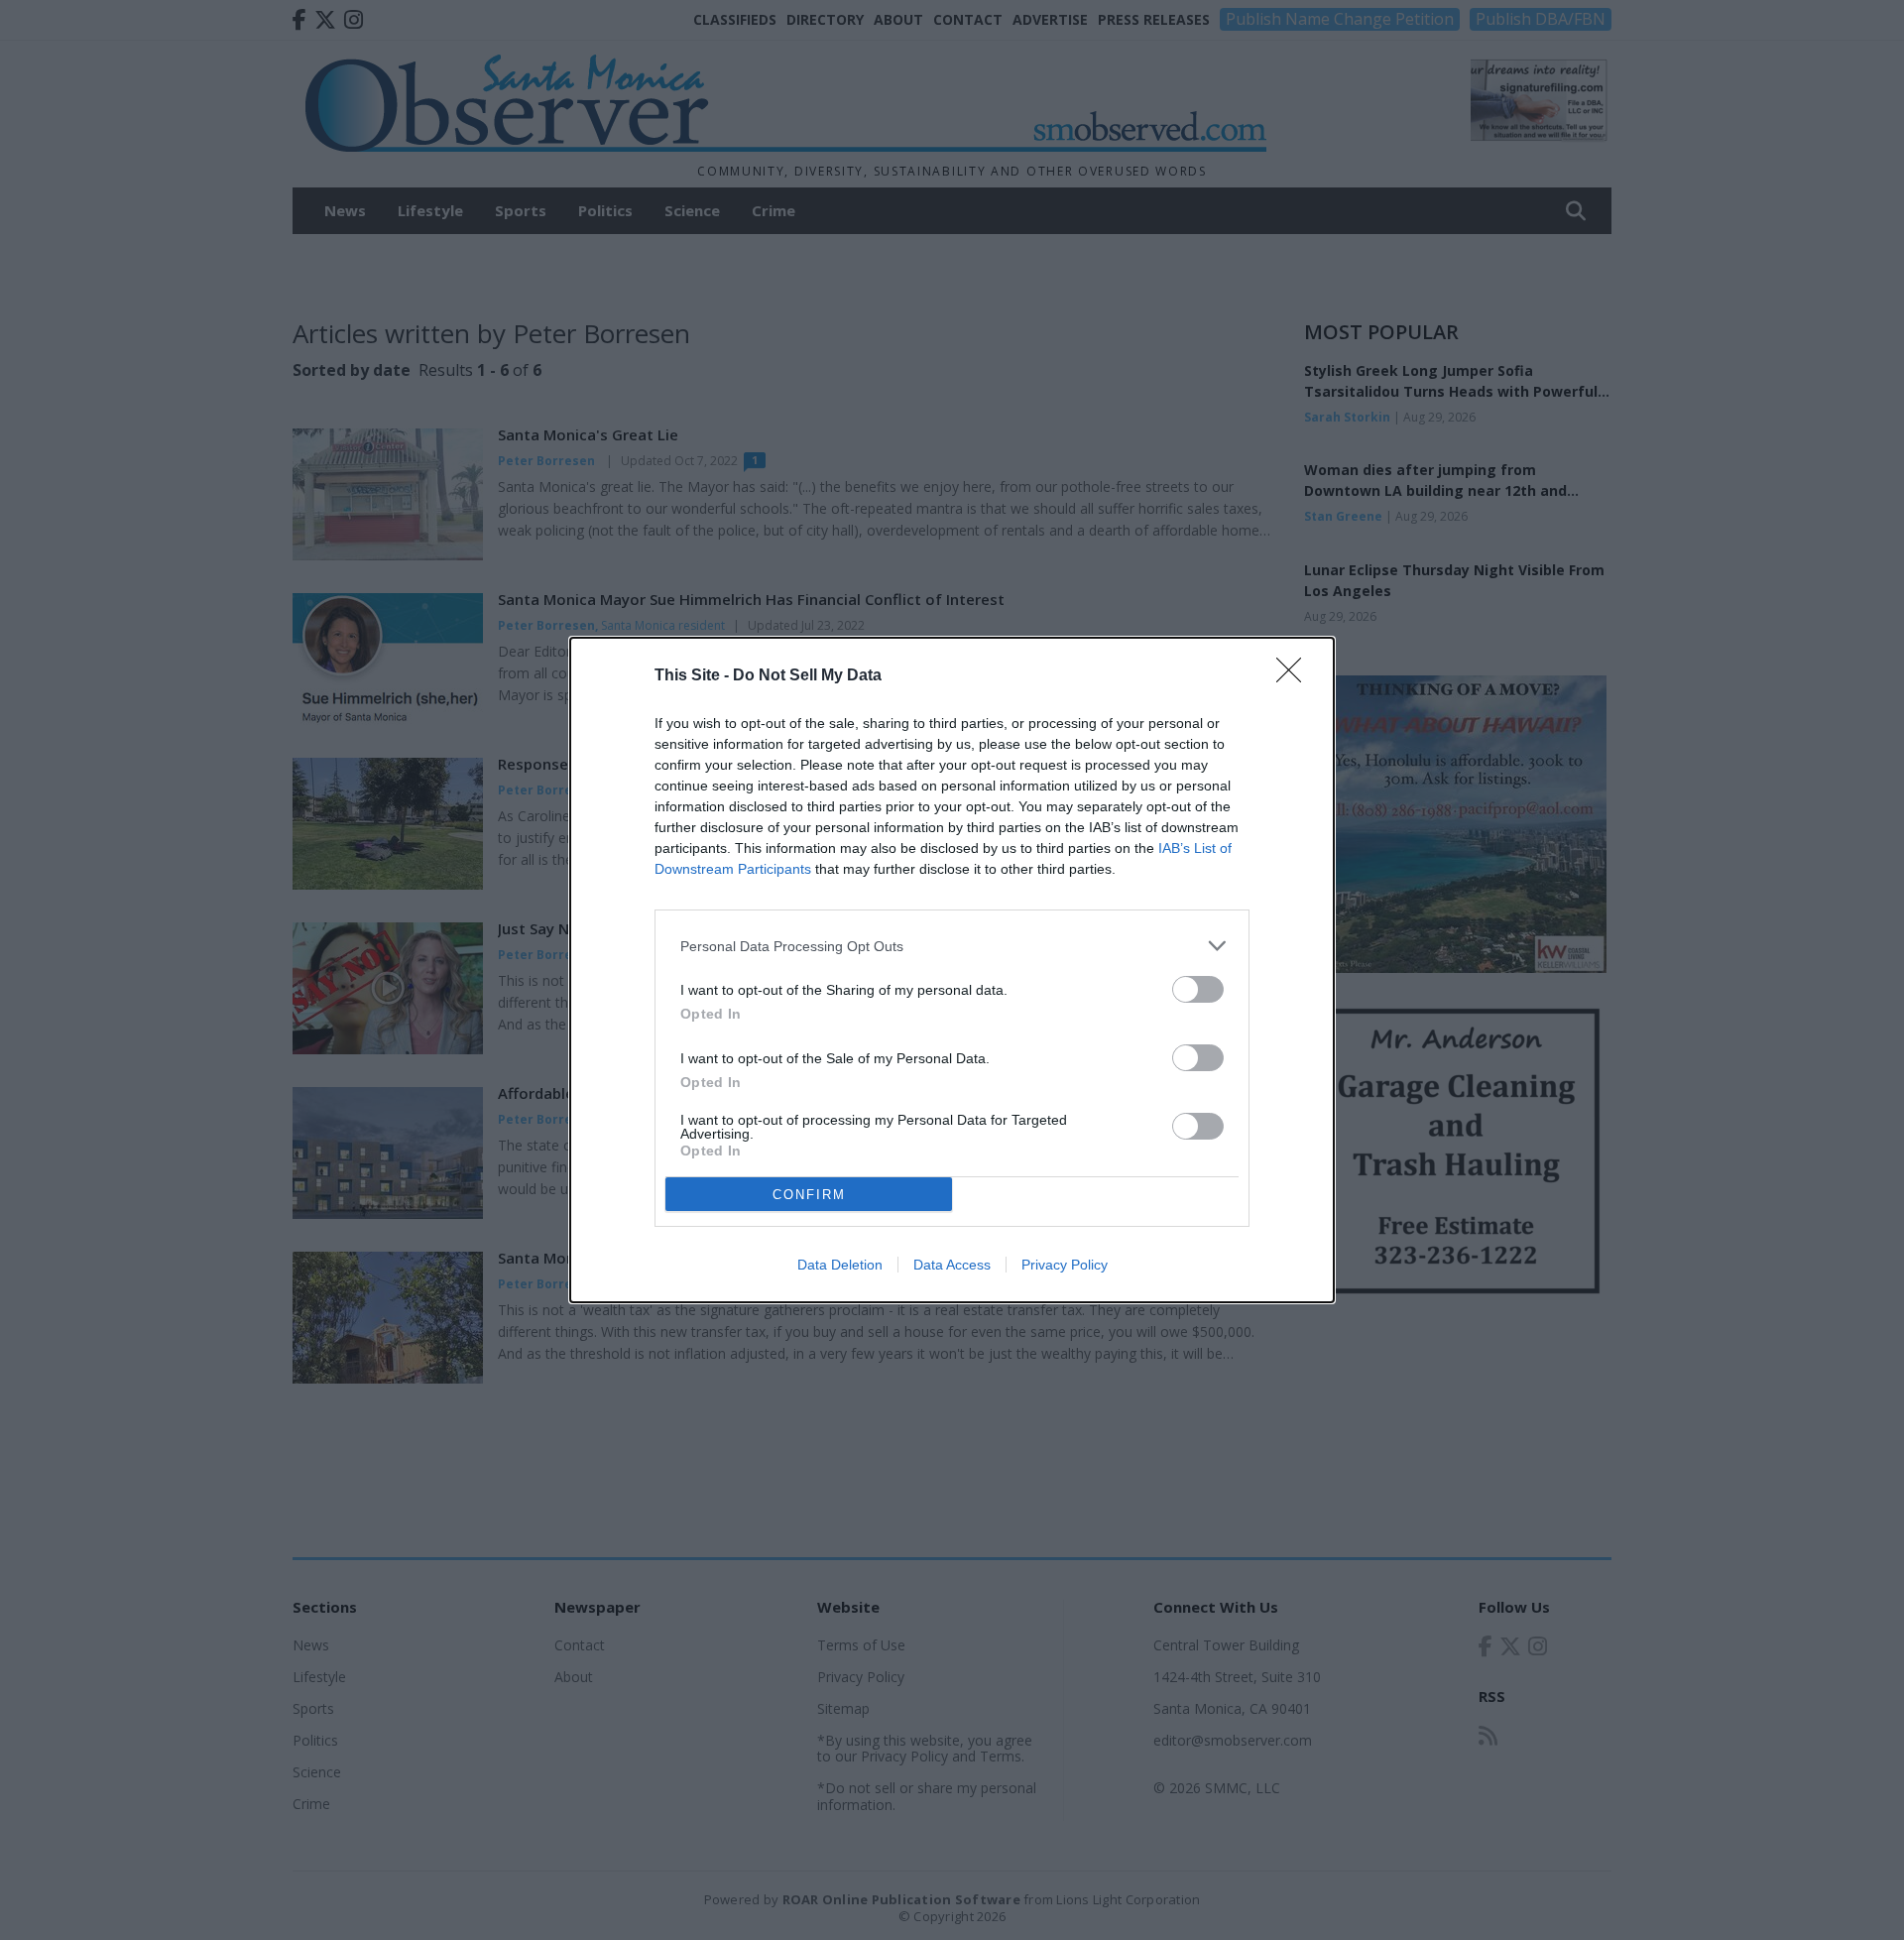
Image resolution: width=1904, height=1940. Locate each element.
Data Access (952, 1265)
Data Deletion (840, 1265)
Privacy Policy (1065, 1265)
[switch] (1198, 989)
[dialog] (952, 970)
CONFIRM (809, 1195)
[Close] (1295, 676)
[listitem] (952, 946)
